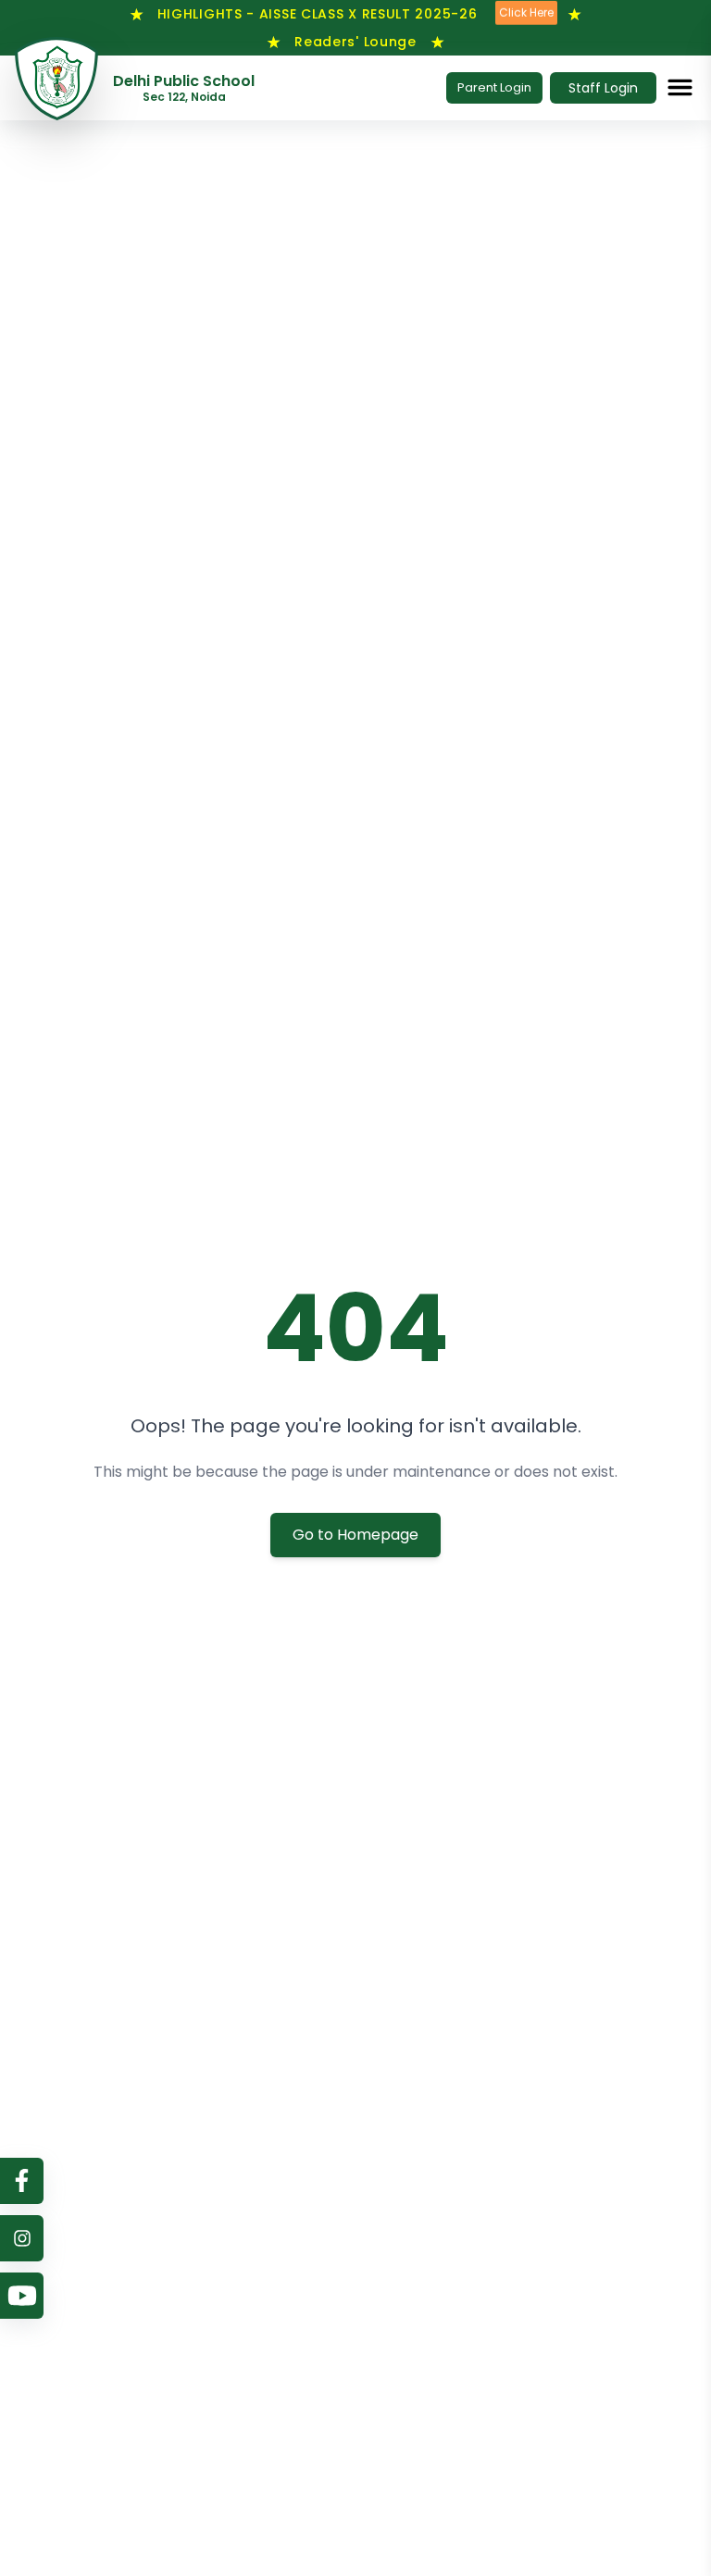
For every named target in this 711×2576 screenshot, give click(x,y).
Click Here (526, 12)
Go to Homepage (355, 1535)
